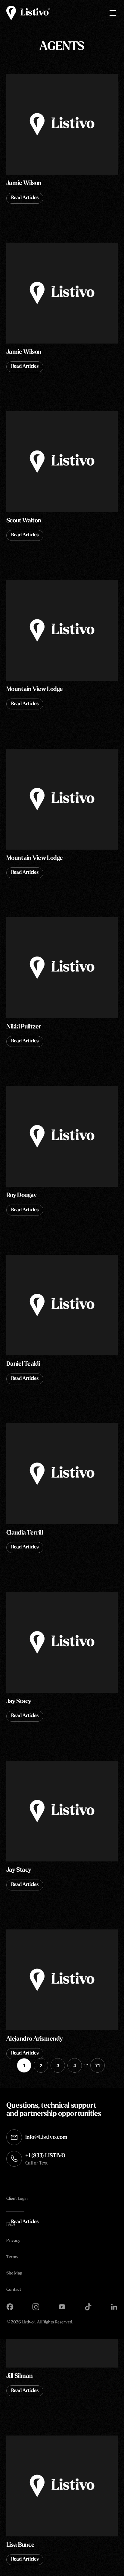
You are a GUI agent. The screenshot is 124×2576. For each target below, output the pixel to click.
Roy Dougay (22, 1196)
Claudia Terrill (25, 1533)
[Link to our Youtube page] (62, 2307)
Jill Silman (20, 2376)
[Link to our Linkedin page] (114, 2307)
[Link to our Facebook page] (10, 2307)
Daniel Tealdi (23, 1364)
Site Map (14, 2273)
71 (98, 2066)
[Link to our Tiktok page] (88, 2307)
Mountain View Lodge (35, 689)
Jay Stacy (19, 1702)
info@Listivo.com (46, 2138)
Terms (12, 2257)
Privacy (13, 2241)
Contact (14, 2290)
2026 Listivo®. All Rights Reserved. (40, 2323)
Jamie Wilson (24, 183)
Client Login (17, 2199)
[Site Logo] (28, 13)
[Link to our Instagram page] (36, 2307)
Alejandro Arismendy (35, 2039)
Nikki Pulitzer (24, 1027)
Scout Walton (24, 521)
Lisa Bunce (20, 2545)
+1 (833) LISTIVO (45, 2160)
